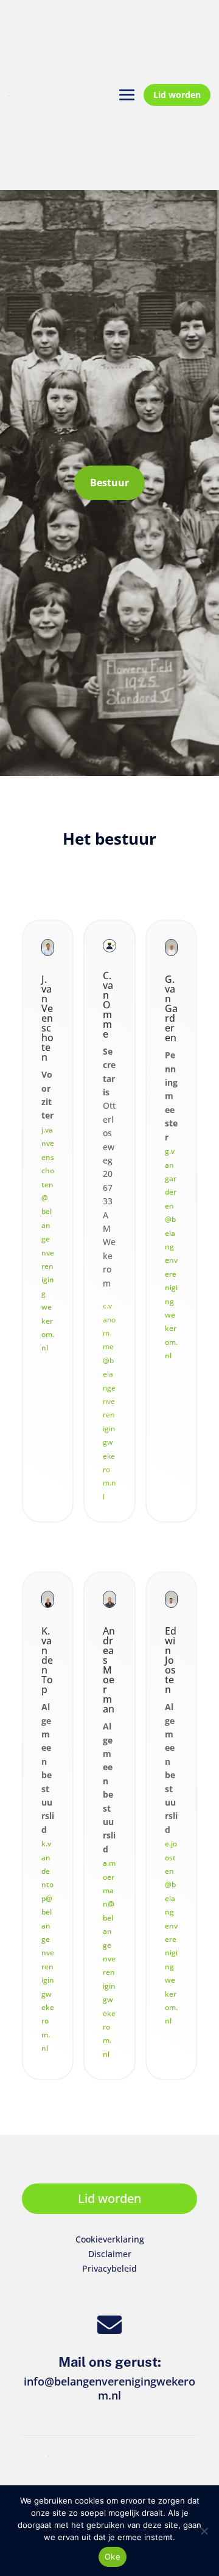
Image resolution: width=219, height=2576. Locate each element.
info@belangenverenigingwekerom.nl (109, 2389)
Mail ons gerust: (110, 2362)
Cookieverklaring (110, 2239)
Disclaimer (110, 2254)
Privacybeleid (109, 2268)
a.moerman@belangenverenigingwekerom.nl (109, 1959)
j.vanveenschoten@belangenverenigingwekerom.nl (48, 1239)
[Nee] (204, 2531)
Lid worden (177, 95)
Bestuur (109, 483)
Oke (113, 2557)
